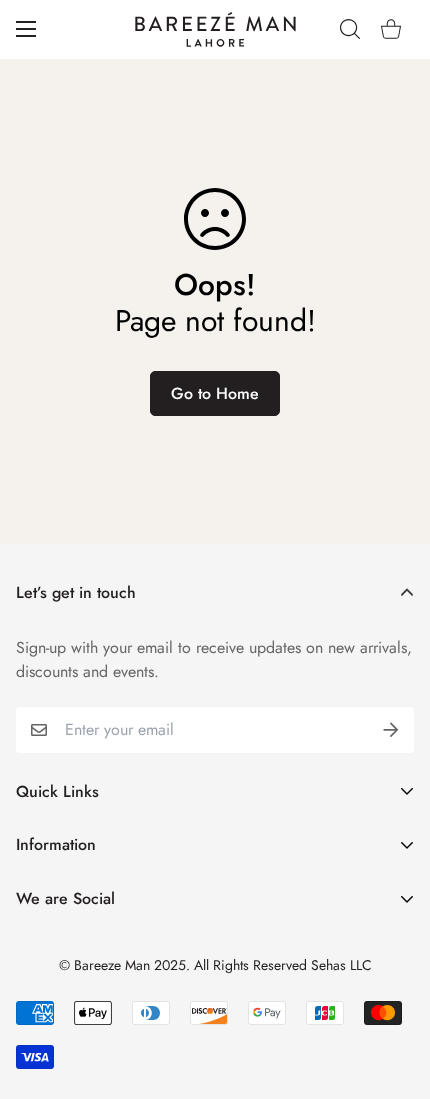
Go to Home (215, 393)
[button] (391, 29)
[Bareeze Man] (215, 29)
